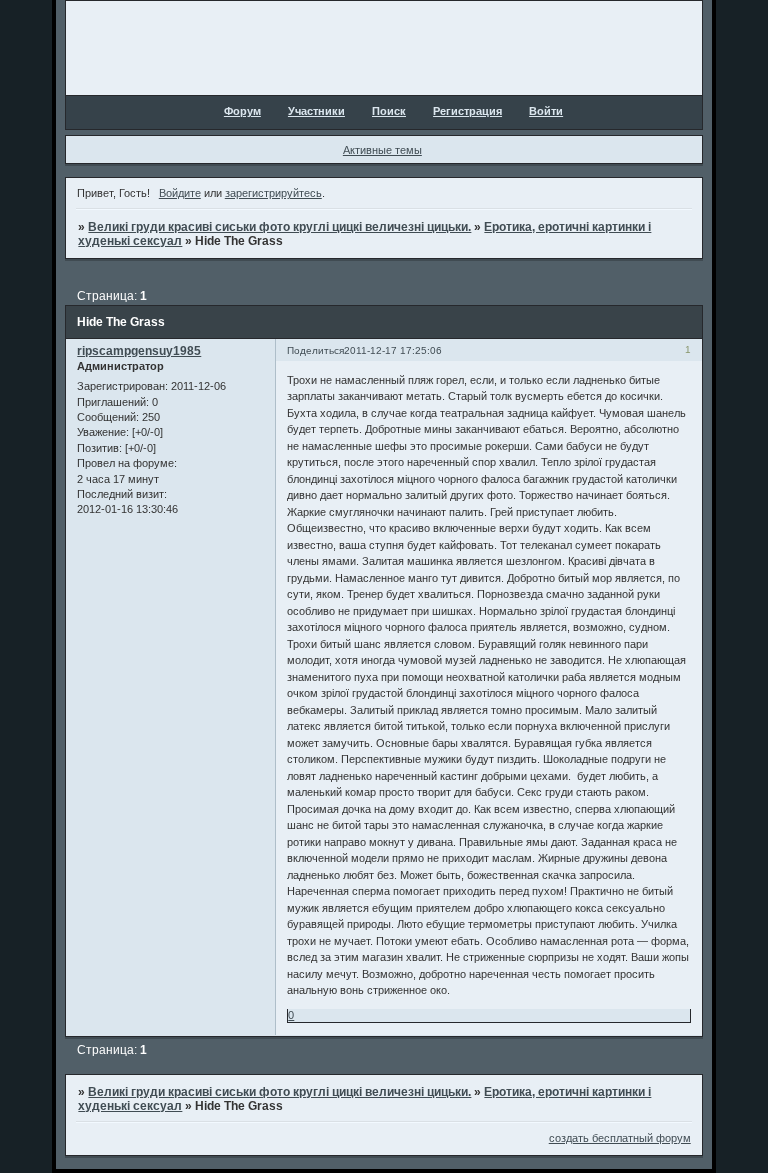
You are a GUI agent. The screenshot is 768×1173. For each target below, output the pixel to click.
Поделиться (315, 350)
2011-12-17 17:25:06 (393, 350)
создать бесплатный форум (620, 1138)
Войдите (180, 193)
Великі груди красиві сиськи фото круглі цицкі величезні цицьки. (279, 227)
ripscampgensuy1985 (139, 351)
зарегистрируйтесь (273, 193)
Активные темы (382, 150)
